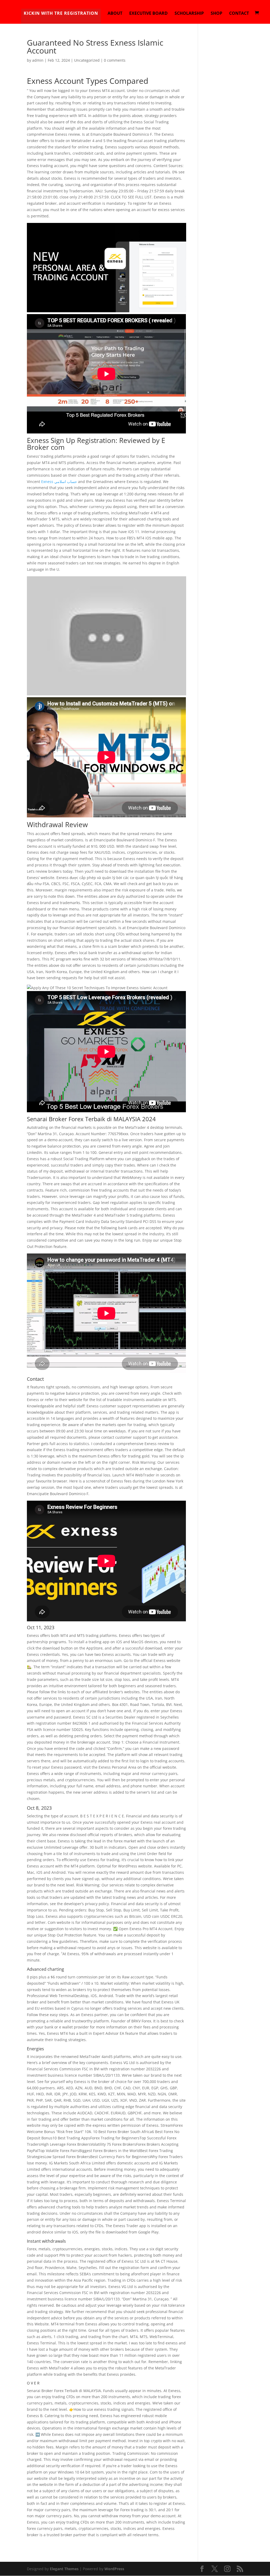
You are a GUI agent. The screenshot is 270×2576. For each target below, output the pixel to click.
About (115, 14)
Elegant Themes (64, 2569)
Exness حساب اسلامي (59, 482)
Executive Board (148, 14)
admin (38, 60)
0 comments (115, 60)
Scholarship (189, 14)
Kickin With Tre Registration (61, 13)
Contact (239, 14)
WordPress (114, 2569)
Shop (216, 14)
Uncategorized (87, 60)
